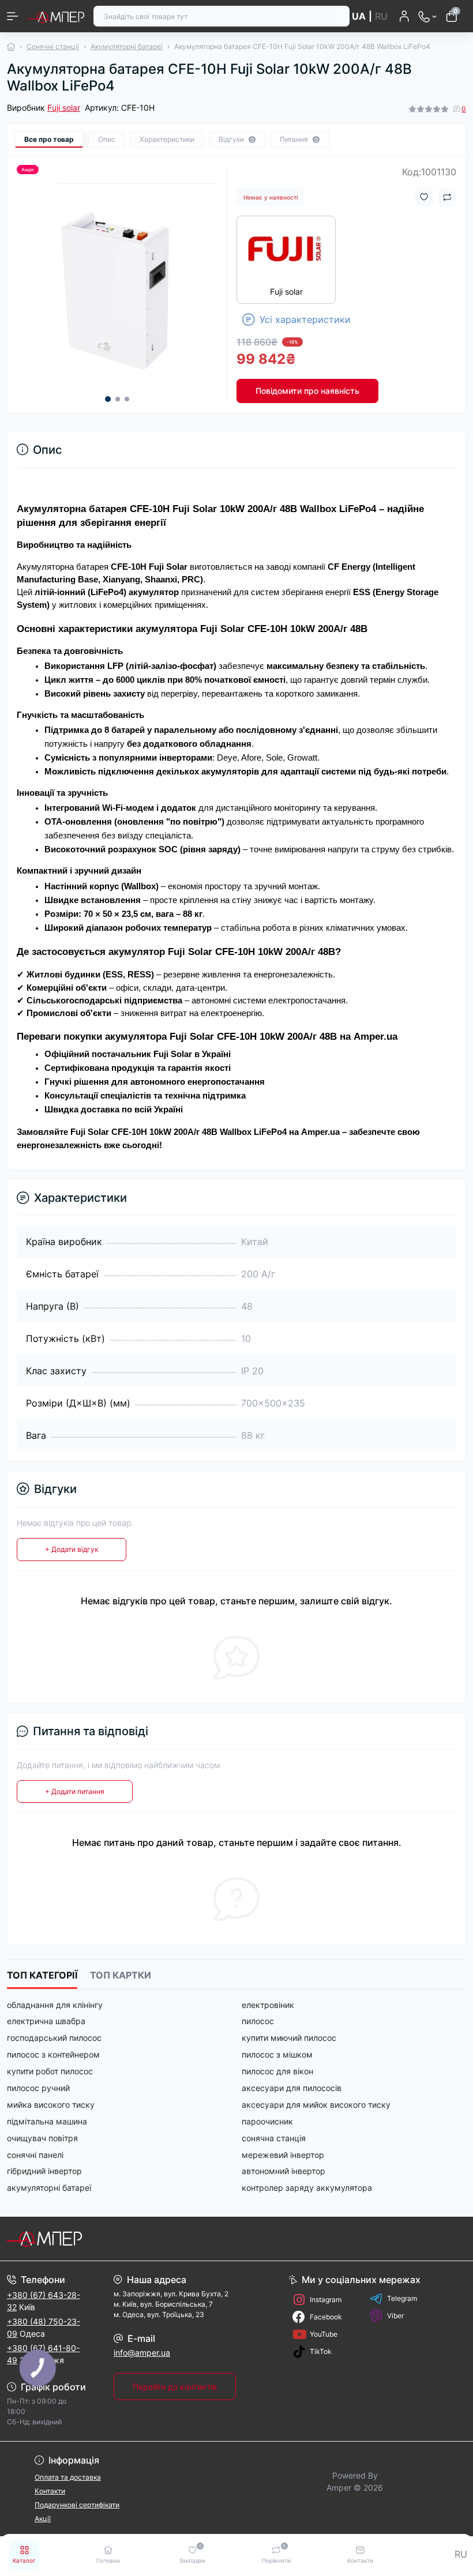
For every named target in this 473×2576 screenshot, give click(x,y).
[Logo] (56, 16)
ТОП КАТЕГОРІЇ (42, 1975)
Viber (395, 2316)
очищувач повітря (42, 2138)
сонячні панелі (35, 2155)
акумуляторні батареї (49, 2188)
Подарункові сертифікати (77, 2505)
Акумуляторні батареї (127, 46)
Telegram (402, 2298)
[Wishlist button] (424, 197)
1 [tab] (108, 399)
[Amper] (79, 2239)
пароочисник (267, 2121)
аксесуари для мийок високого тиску (316, 2105)
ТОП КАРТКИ (121, 1975)
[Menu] (13, 16)
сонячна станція (274, 2138)
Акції (43, 2519)
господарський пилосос (54, 2038)
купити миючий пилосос (289, 2038)
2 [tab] (118, 399)
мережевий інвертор (283, 2155)
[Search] (339, 16)
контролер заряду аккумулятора (307, 2188)
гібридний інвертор (44, 2171)
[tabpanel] (117, 284)
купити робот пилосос (50, 2071)
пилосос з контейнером (53, 2054)
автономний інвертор (284, 2171)
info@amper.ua (142, 2353)
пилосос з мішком (277, 2054)
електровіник (268, 2005)
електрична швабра (46, 2021)
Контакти (50, 2491)
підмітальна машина (47, 2121)
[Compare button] (447, 197)
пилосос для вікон (277, 2071)
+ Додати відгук (72, 1549)
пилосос (258, 2021)
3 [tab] (127, 399)
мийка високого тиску (51, 2105)
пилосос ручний (38, 2088)
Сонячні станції (53, 46)
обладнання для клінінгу (55, 2005)
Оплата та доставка (68, 2477)
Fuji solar (64, 108)
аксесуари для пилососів (292, 2088)
